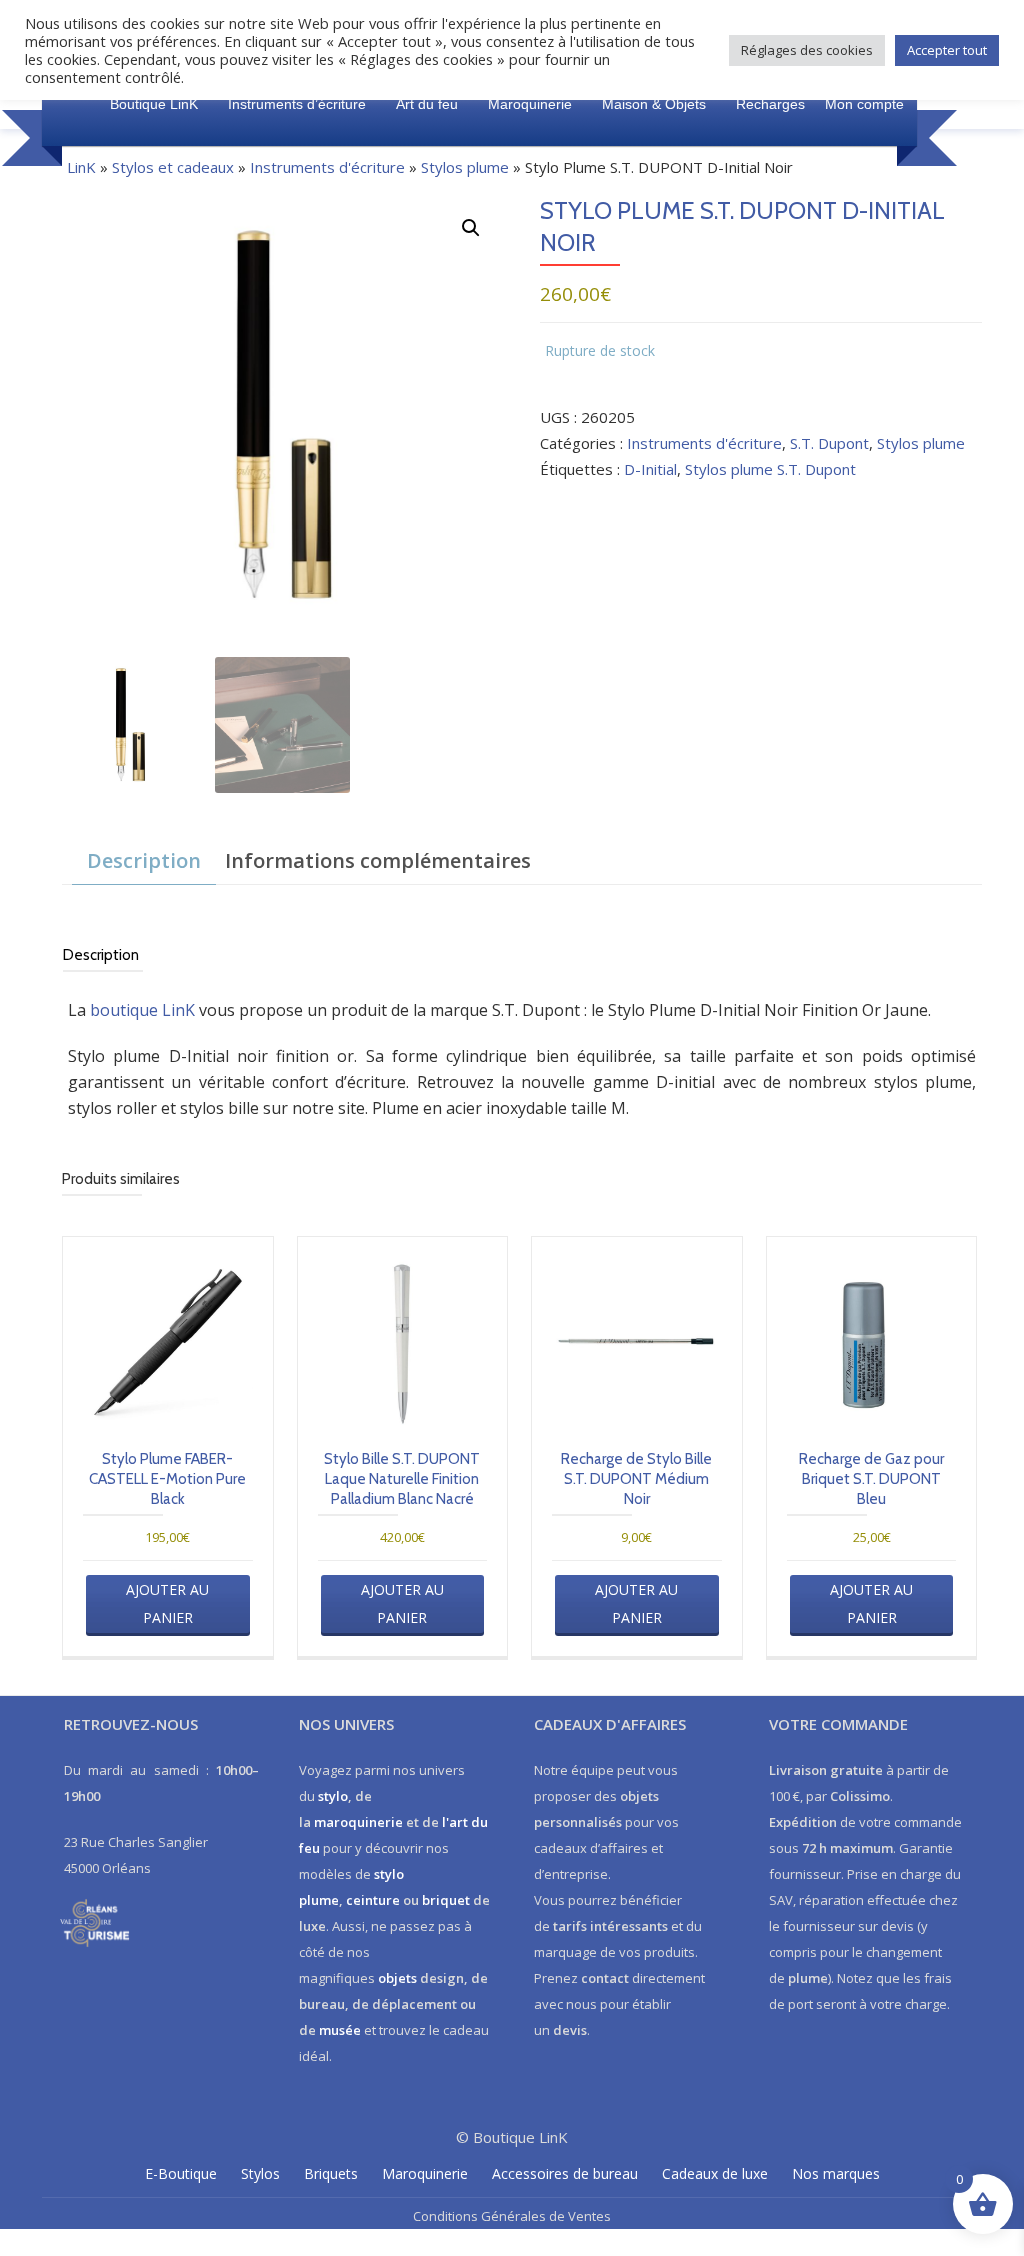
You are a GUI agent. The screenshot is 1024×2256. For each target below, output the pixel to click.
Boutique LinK (154, 104)
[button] (471, 228)
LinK (81, 167)
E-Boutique (181, 2173)
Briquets (331, 2173)
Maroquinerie (530, 104)
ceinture (373, 1900)
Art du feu (427, 104)
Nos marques (836, 2173)
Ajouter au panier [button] (167, 1603)
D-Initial (650, 469)
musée (340, 2030)
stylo (333, 1796)
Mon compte (864, 104)
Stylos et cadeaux (173, 167)
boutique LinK (142, 1010)
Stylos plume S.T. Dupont (770, 469)
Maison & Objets (654, 104)
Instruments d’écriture (297, 104)
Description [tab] (144, 860)
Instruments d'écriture (327, 167)
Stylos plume (465, 167)
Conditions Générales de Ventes (512, 2216)
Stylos (260, 2173)
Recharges (770, 104)
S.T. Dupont (829, 443)
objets (397, 1978)
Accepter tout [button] (947, 50)
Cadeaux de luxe (715, 2173)
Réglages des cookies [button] (807, 50)
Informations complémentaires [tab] (378, 860)
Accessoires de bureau (565, 2173)
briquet (446, 1900)
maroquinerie (358, 1822)
